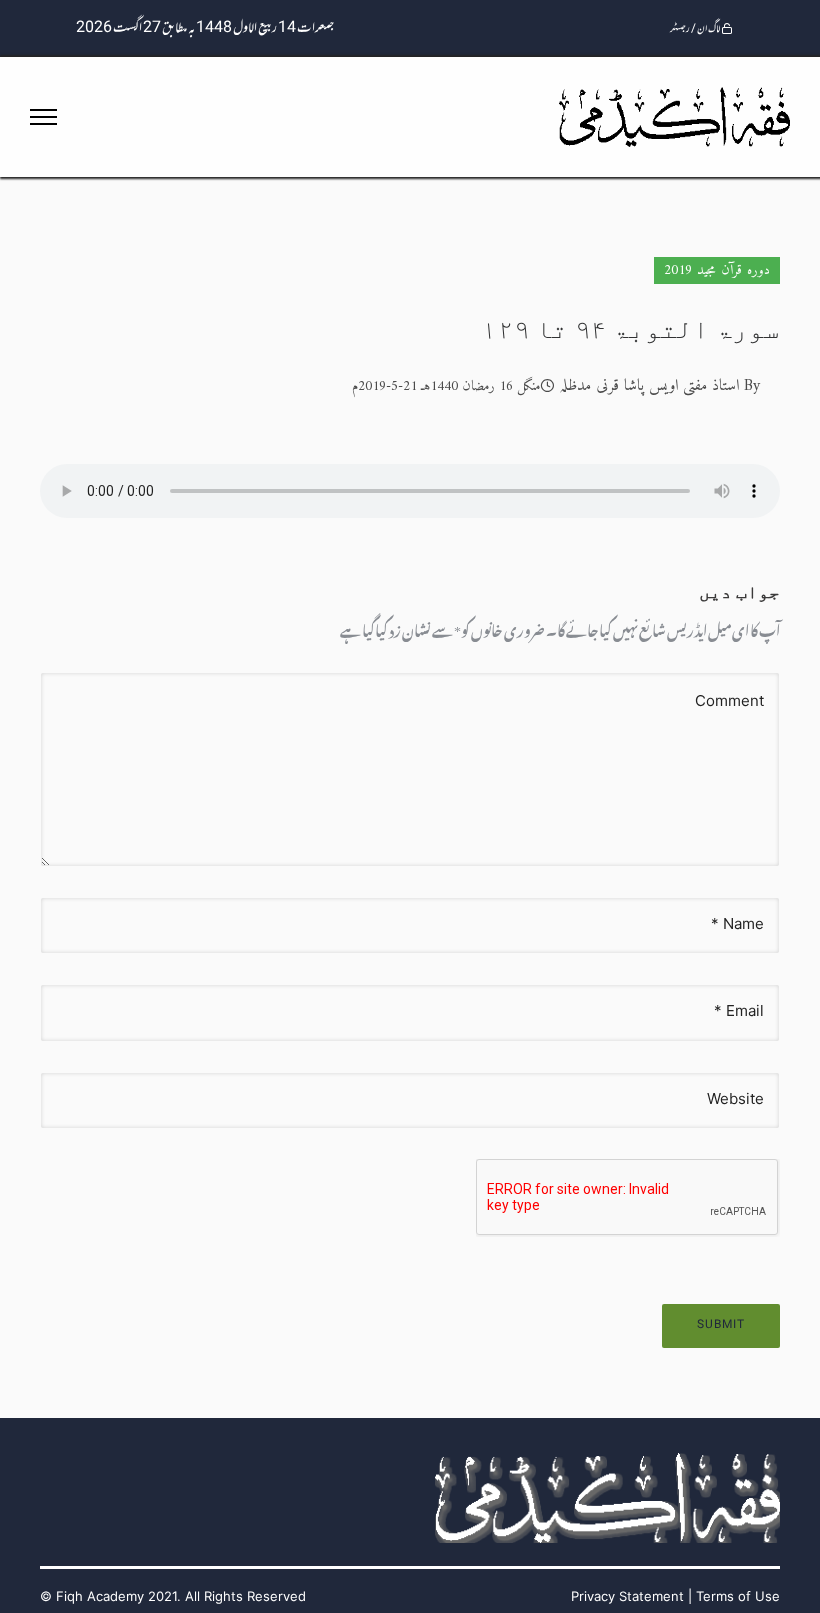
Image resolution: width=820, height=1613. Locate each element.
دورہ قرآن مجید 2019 (717, 270)
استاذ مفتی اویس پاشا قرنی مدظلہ (649, 386)
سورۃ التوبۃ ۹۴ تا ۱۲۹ (631, 329)
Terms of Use (738, 1596)
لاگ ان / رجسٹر (695, 29)
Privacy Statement (627, 1596)
